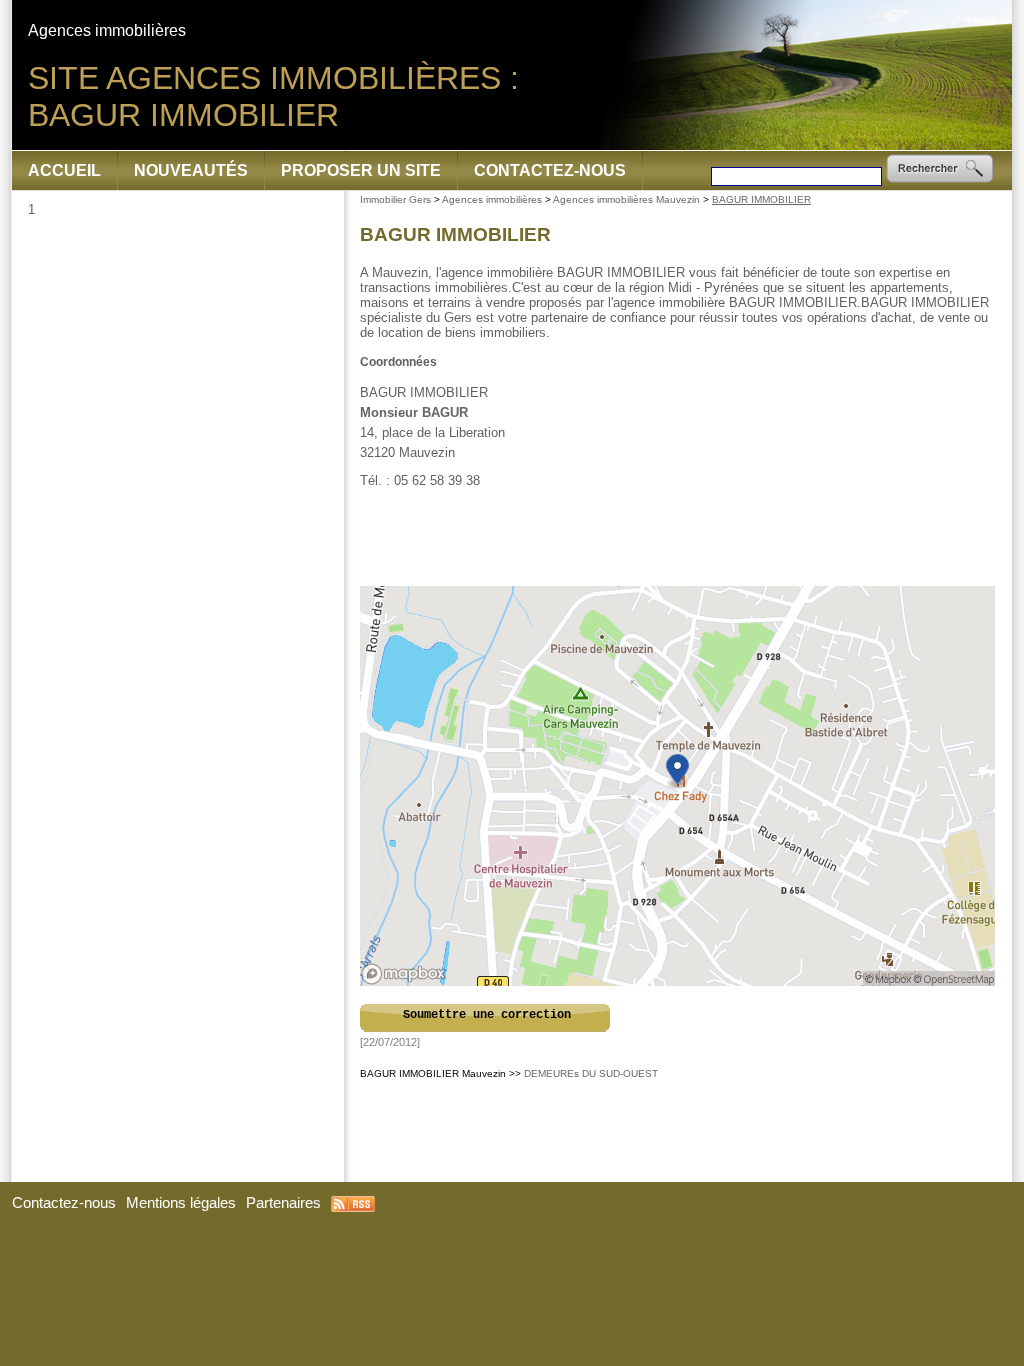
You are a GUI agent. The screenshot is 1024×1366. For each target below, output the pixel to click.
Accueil (64, 170)
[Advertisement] (679, 538)
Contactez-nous (550, 170)
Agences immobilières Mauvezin (626, 199)
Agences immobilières (492, 199)
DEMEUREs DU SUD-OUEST (591, 1073)
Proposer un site (361, 170)
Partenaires (283, 1203)
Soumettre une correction (487, 1015)
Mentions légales (181, 1203)
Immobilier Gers (395, 199)
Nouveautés (191, 170)
